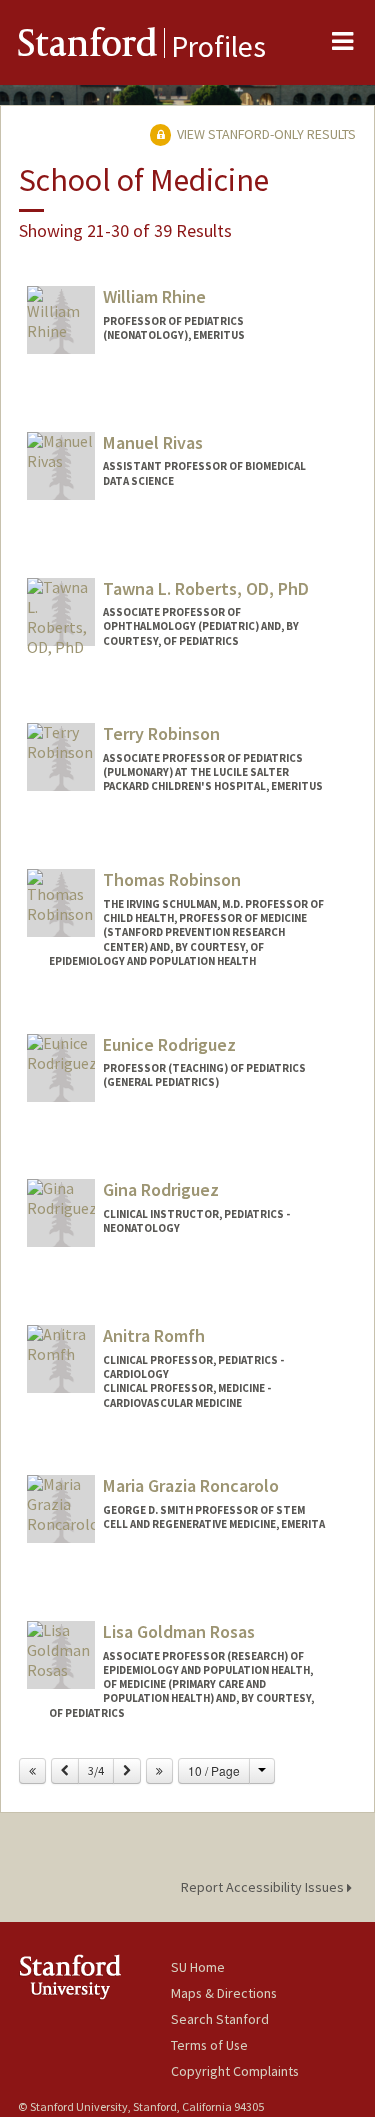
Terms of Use (209, 2045)
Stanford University (94, 1976)
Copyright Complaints (235, 2071)
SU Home (198, 1967)
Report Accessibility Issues (264, 1887)
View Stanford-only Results (265, 134)
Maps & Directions (224, 1993)
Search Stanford (220, 2019)
